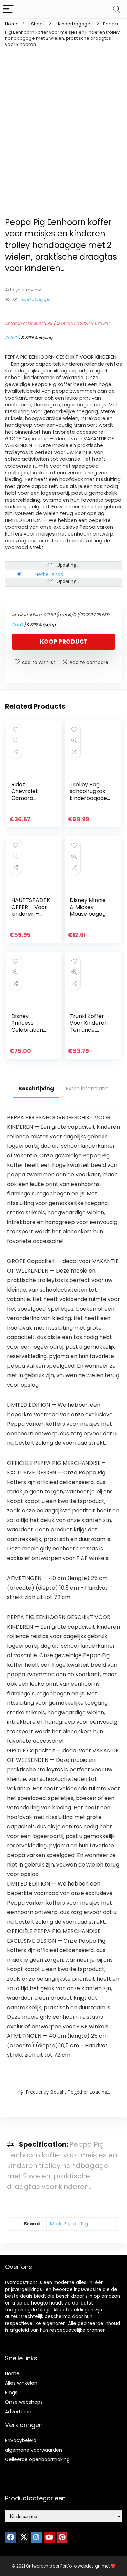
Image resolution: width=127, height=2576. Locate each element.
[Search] (117, 9)
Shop (37, 24)
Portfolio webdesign (80, 2566)
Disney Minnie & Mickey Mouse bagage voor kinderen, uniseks (89, 914)
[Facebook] (10, 2538)
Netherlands (49, 574)
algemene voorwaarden (34, 2450)
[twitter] (23, 2538)
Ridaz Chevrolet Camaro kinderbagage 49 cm (30, 798)
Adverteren (18, 2412)
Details (12, 338)
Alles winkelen (21, 2383)
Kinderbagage (74, 24)
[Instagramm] (36, 2538)
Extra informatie (87, 1089)
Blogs (11, 2393)
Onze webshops (24, 2402)
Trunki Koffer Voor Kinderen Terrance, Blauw (89, 1026)
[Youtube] (49, 2538)
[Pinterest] (62, 2538)
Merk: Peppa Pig (69, 2224)
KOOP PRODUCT (64, 642)
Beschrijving (36, 1089)
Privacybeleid (21, 2440)
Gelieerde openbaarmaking (37, 2459)
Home (12, 24)
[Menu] (8, 9)
